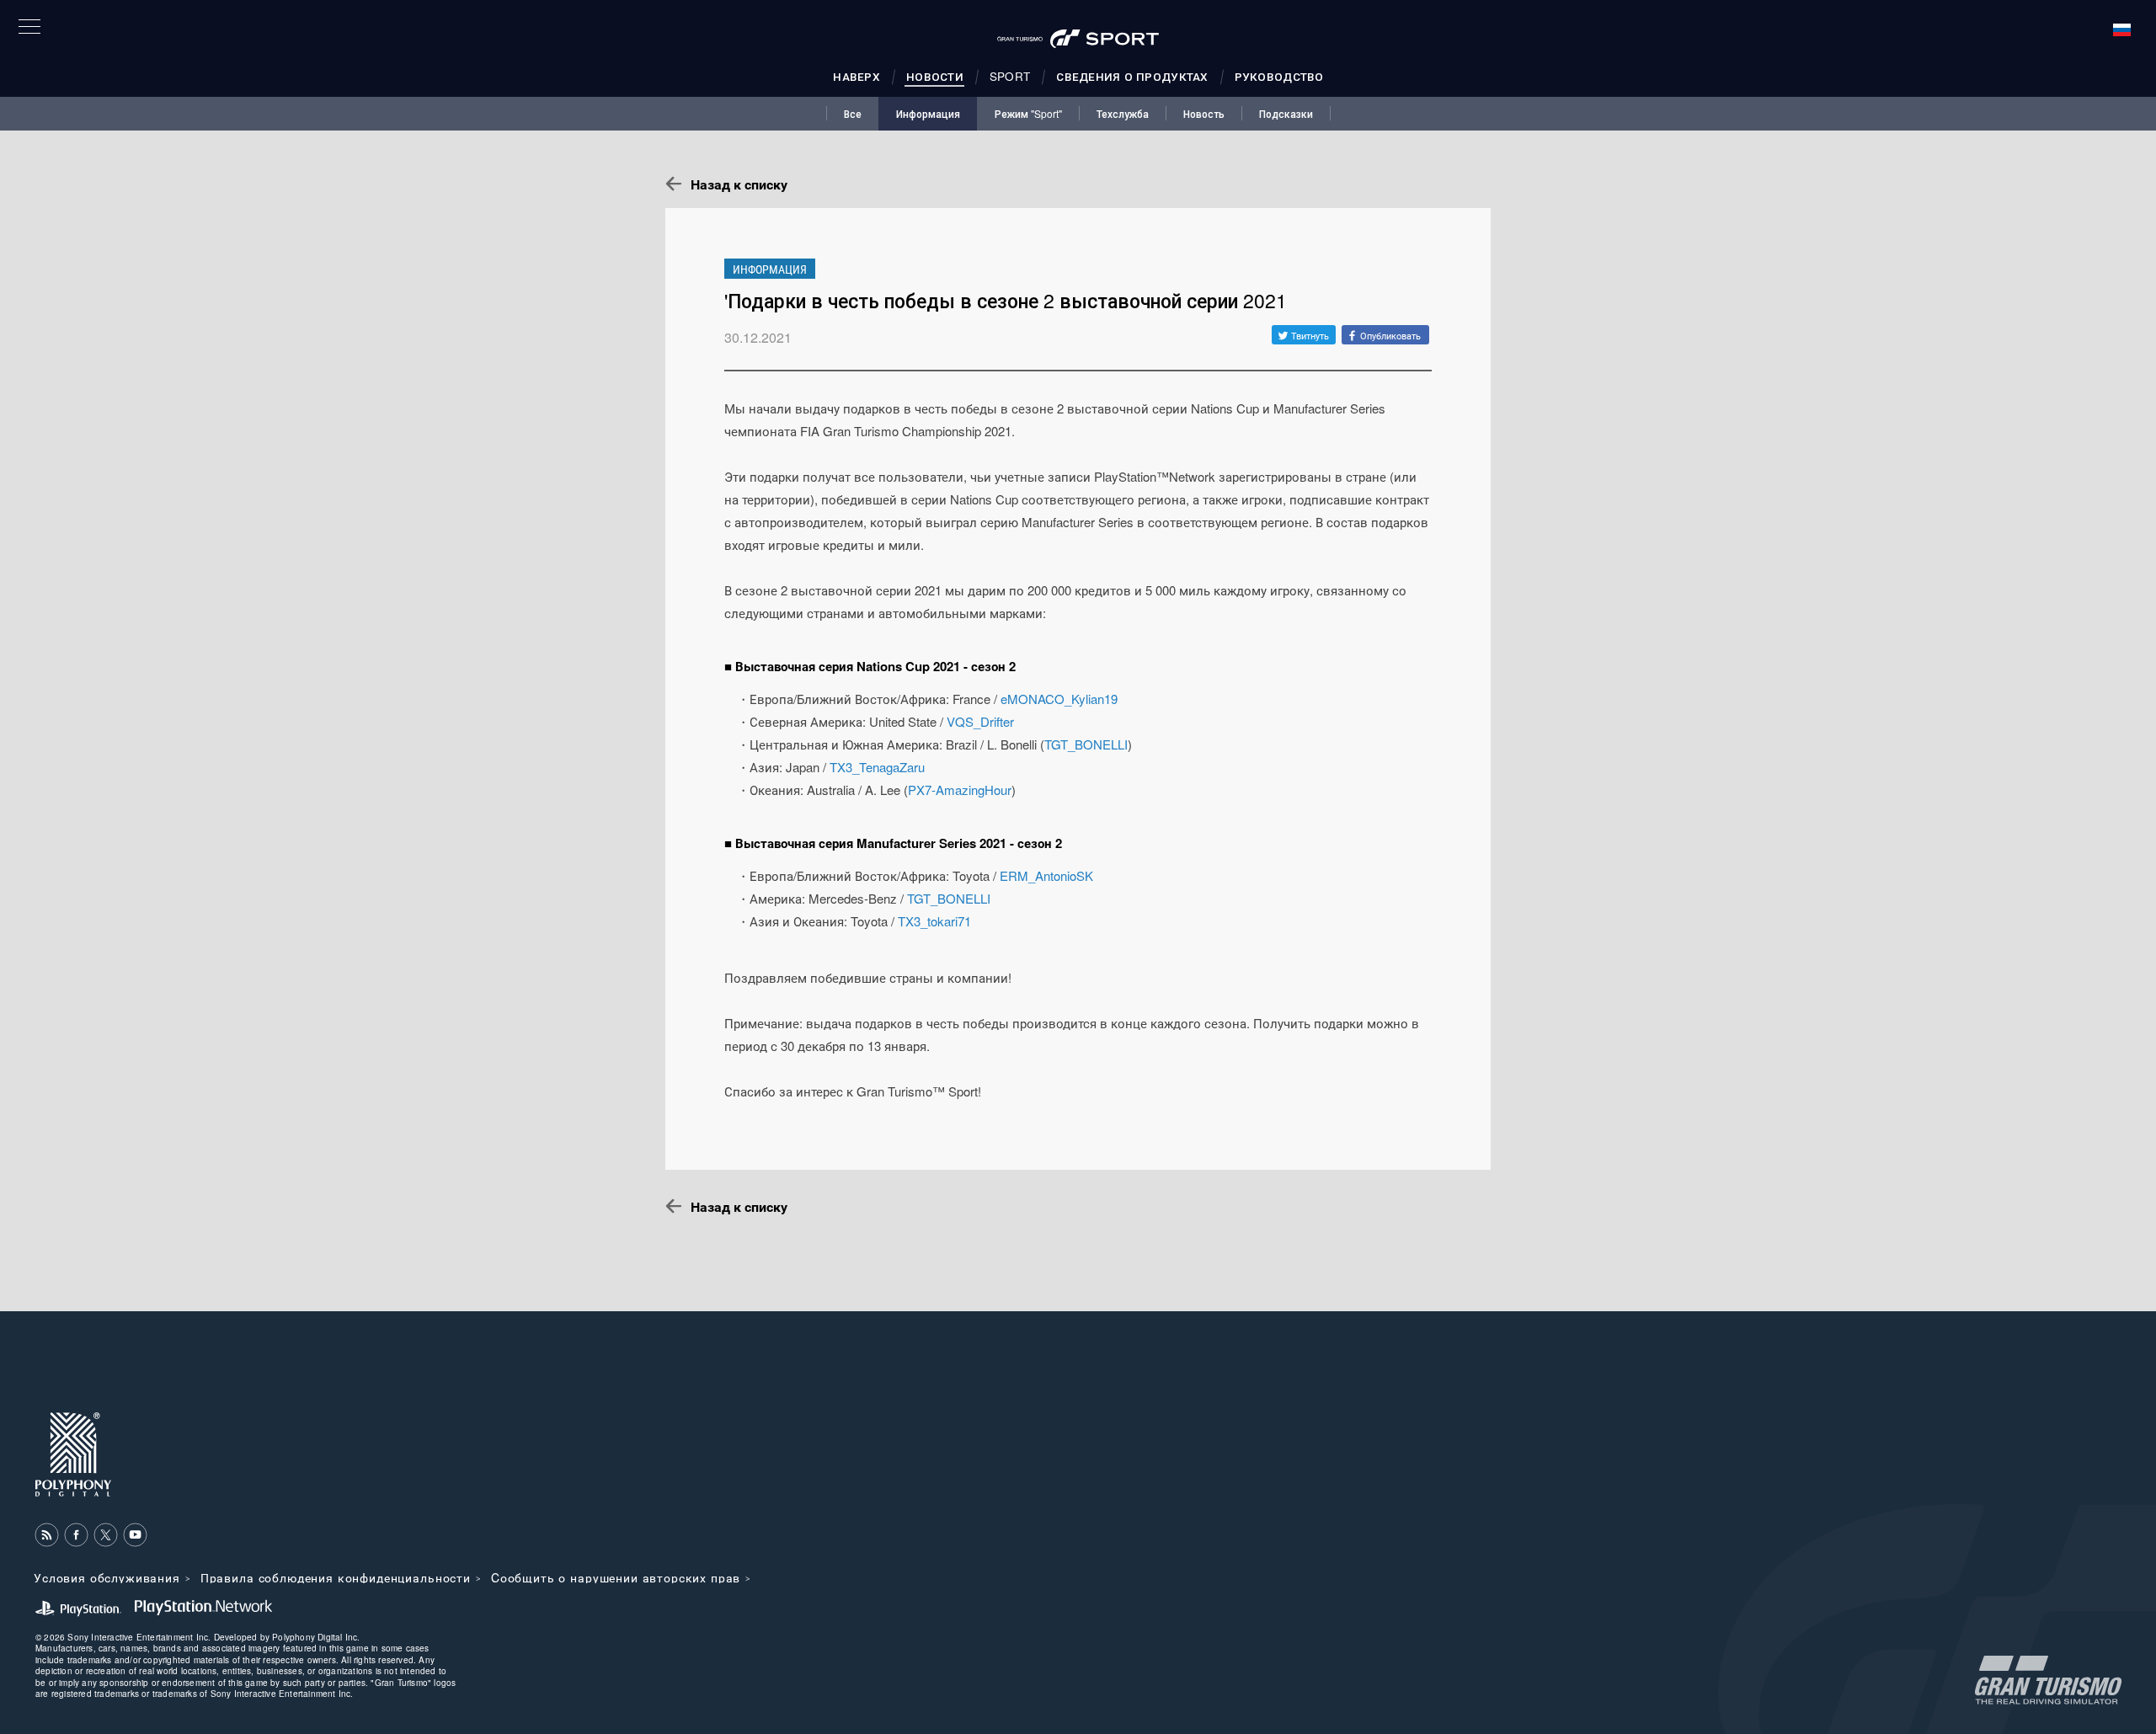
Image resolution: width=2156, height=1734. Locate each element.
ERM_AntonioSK (1046, 875)
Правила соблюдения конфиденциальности (336, 1577)
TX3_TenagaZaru (877, 767)
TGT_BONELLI (1086, 744)
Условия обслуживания (107, 1577)
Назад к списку (739, 184)
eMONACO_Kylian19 (1059, 699)
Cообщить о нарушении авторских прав (616, 1577)
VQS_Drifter (980, 721)
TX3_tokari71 (934, 921)
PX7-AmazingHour (960, 790)
